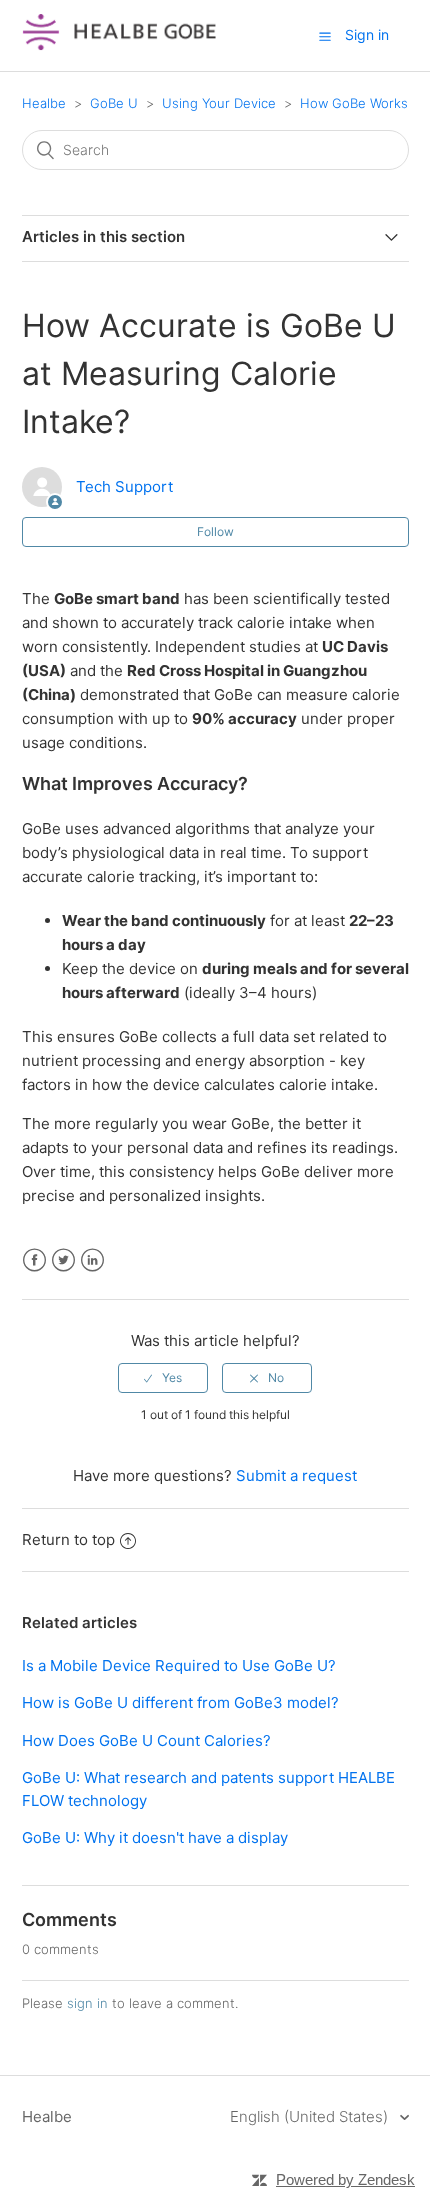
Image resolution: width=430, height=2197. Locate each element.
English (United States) (311, 2116)
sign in (87, 2003)
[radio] (163, 1378)
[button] (325, 36)
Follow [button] (215, 531)
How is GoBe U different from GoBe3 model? (180, 1702)
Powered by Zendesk (345, 2179)
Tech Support (124, 486)
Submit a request (296, 1475)
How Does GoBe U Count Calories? (146, 1740)
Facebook (34, 1260)
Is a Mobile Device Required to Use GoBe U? (179, 1665)
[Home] (119, 45)
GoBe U (114, 103)
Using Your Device (219, 103)
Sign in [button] (367, 34)
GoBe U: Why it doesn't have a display (155, 1837)
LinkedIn (92, 1260)
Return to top (68, 1539)
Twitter (63, 1260)
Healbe (44, 103)
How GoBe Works (354, 103)
